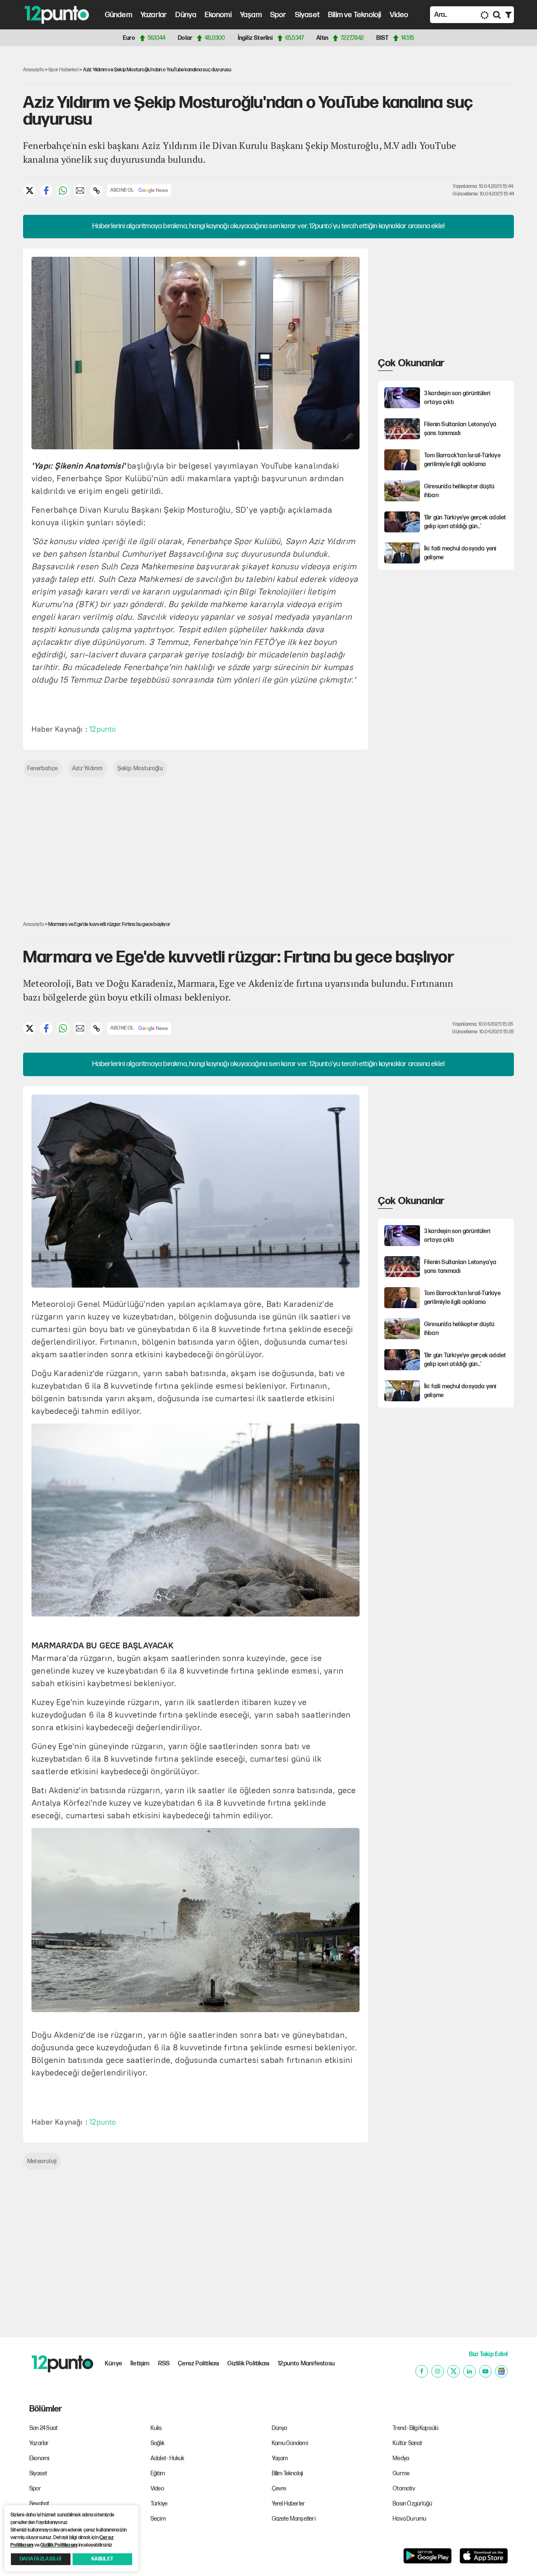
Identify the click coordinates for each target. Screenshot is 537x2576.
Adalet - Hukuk (168, 2458)
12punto (103, 729)
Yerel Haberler (289, 2504)
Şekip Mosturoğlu (140, 768)
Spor (278, 15)
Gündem (119, 15)
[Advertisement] (441, 301)
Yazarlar (154, 15)
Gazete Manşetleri (294, 2519)
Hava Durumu (409, 2519)
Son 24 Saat (43, 2428)
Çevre (279, 2489)
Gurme (401, 2473)
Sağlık (158, 2443)
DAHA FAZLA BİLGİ (40, 2559)
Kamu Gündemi (290, 2443)
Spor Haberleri (63, 70)
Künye (113, 2364)
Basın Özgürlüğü (412, 2504)
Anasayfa (34, 70)
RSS (164, 2364)
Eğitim (158, 2473)
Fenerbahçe (42, 768)
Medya (401, 2458)
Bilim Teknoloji (288, 2473)
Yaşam (251, 15)
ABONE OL (122, 190)
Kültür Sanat (407, 2443)
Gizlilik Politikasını (59, 2545)
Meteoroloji (42, 2161)
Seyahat (39, 2504)
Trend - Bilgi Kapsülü (416, 2428)
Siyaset (307, 15)
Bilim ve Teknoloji (355, 15)
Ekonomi (218, 15)
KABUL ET (102, 2559)
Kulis (156, 2428)
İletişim (140, 2364)
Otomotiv (404, 2489)
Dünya (186, 15)
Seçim (158, 2519)
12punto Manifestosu (306, 2364)
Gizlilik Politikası (248, 2364)
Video (399, 15)
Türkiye (159, 2504)
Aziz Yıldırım (87, 768)
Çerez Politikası (198, 2364)
